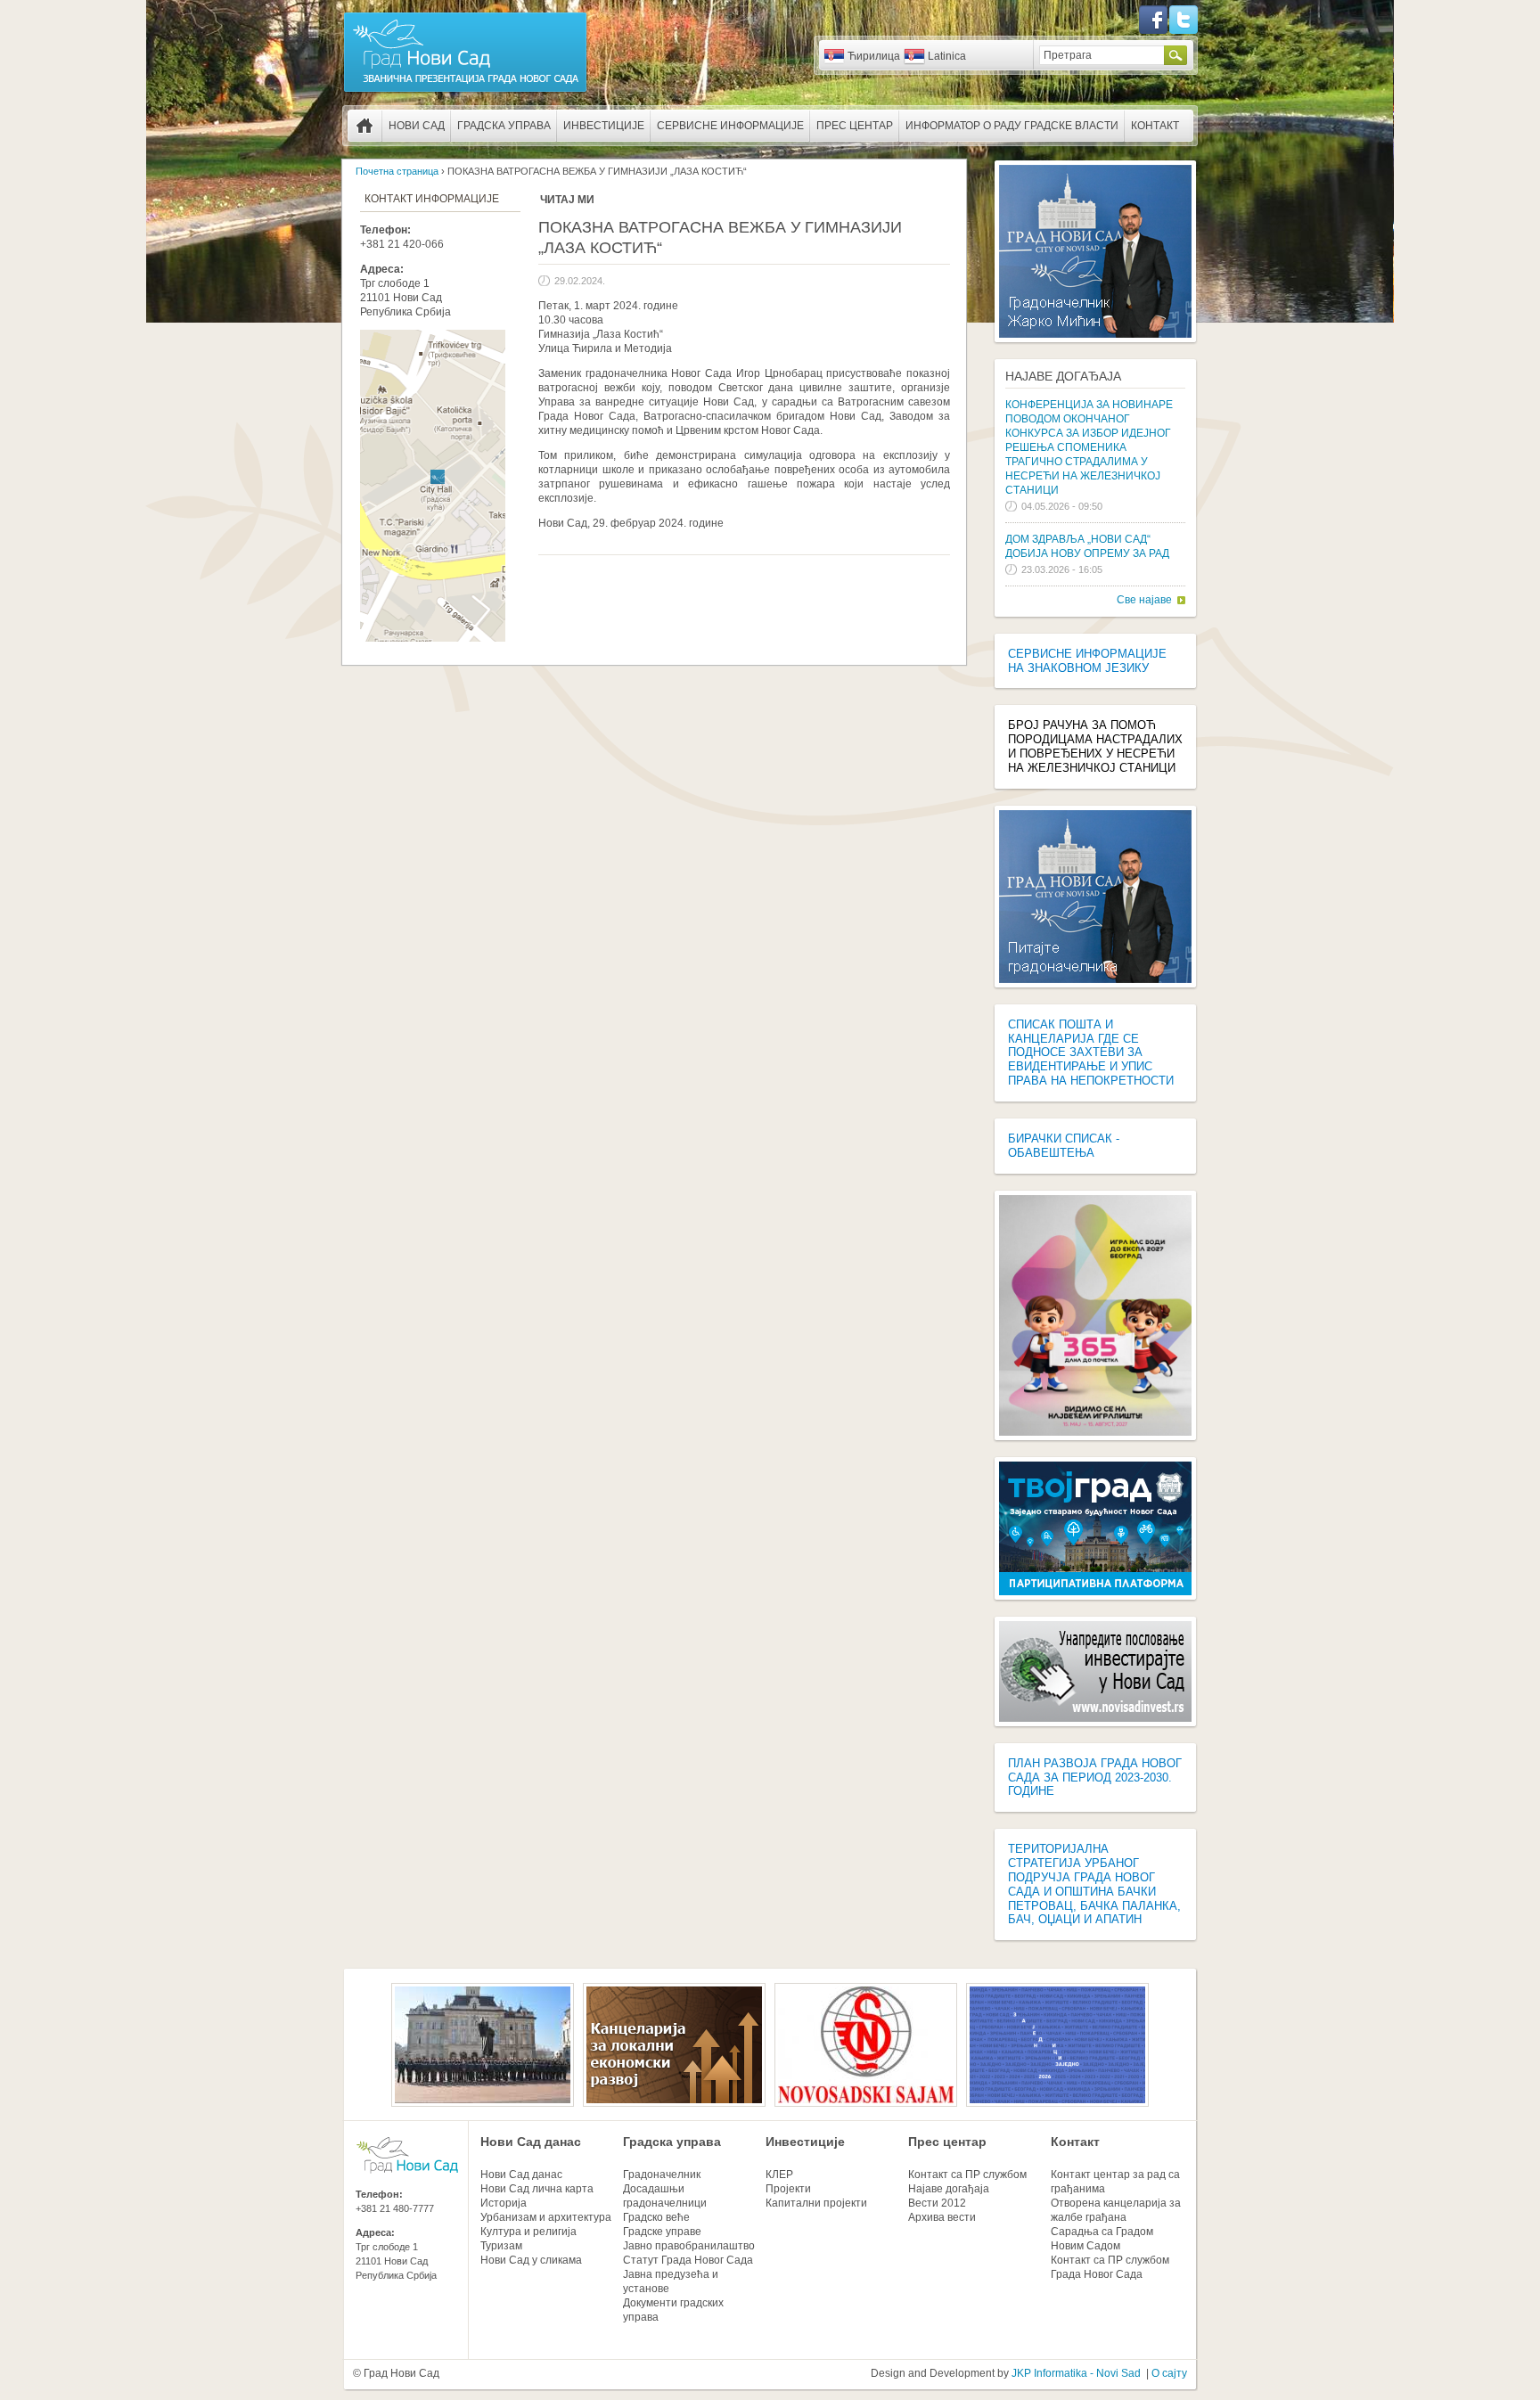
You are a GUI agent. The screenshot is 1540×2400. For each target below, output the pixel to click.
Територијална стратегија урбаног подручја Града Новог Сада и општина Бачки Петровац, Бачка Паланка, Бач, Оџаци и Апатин (1094, 1884)
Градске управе (662, 2232)
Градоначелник (662, 2175)
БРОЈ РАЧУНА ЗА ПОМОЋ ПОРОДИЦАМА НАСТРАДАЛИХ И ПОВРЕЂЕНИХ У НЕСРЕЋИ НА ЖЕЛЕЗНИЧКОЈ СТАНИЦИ (1095, 746)
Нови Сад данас (531, 2142)
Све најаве (1144, 600)
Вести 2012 (937, 2203)
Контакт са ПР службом (967, 2175)
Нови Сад (417, 126)
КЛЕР (779, 2175)
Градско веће (656, 2217)
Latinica (947, 56)
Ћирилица (874, 56)
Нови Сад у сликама (531, 2260)
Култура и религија (528, 2232)
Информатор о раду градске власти (1012, 126)
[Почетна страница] (465, 91)
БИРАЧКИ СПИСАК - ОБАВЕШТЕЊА (1064, 1146)
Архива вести (942, 2217)
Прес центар (855, 126)
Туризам (501, 2246)
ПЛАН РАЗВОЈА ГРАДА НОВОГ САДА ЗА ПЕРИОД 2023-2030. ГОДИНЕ (1095, 1777)
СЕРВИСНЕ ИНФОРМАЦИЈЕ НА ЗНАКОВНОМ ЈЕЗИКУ (1087, 661)
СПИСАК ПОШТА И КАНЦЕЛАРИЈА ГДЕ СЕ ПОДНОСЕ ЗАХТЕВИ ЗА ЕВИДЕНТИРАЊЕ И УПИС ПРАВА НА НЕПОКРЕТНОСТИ (1091, 1053)
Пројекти (788, 2189)
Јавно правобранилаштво (689, 2246)
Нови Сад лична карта (537, 2189)
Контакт (1155, 126)
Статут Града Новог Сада (688, 2260)
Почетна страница (365, 126)
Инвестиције (604, 126)
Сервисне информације (730, 126)
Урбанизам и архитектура (546, 2217)
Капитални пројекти (816, 2203)
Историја (504, 2203)
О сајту (1169, 2373)
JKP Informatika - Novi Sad (1076, 2373)
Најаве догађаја (1063, 376)
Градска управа (504, 126)
